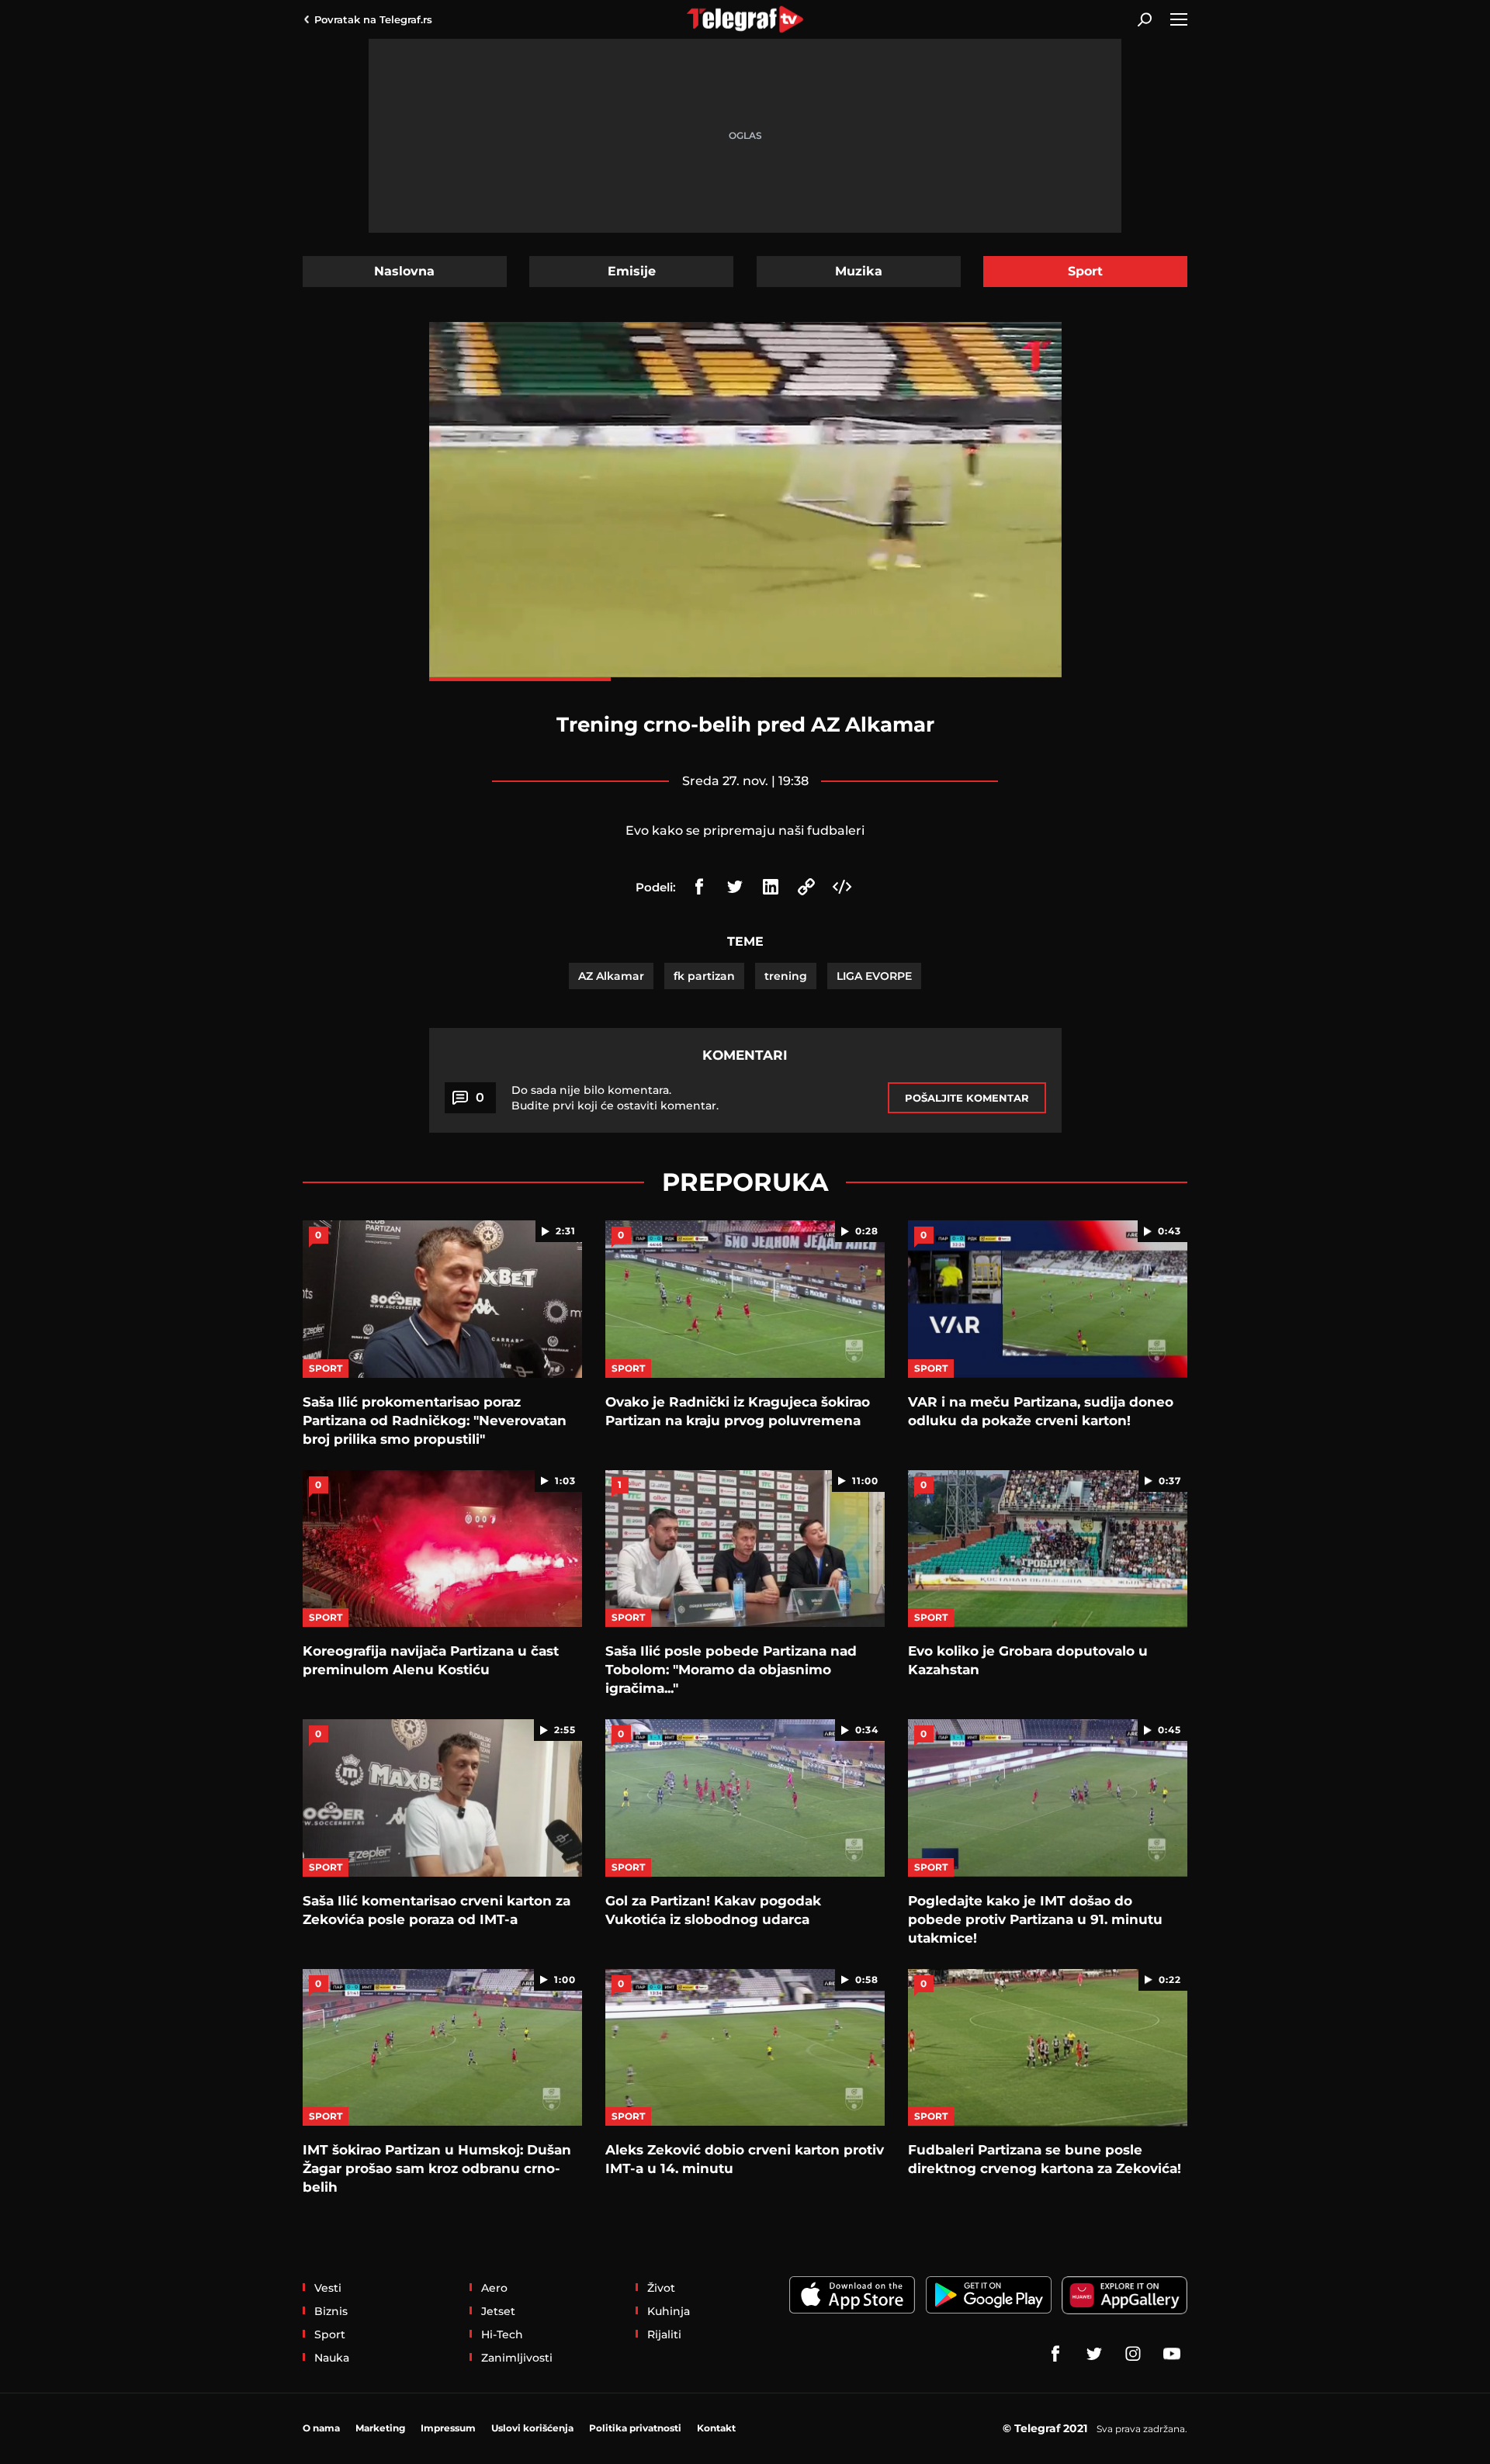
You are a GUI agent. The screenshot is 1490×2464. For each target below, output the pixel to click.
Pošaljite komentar (967, 1098)
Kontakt (716, 2428)
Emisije (632, 271)
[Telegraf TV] (1172, 2354)
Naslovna (404, 271)
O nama (321, 2428)
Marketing (380, 2428)
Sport (1085, 271)
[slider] (745, 679)
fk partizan (704, 976)
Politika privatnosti (635, 2428)
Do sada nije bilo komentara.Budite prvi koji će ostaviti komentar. (615, 1098)
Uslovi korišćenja (532, 2428)
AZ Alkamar (611, 976)
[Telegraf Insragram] (1133, 2354)
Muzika (859, 271)
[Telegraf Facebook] (1055, 2354)
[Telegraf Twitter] (1094, 2354)
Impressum (448, 2428)
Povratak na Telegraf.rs (373, 19)
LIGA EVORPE (874, 976)
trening (786, 976)
